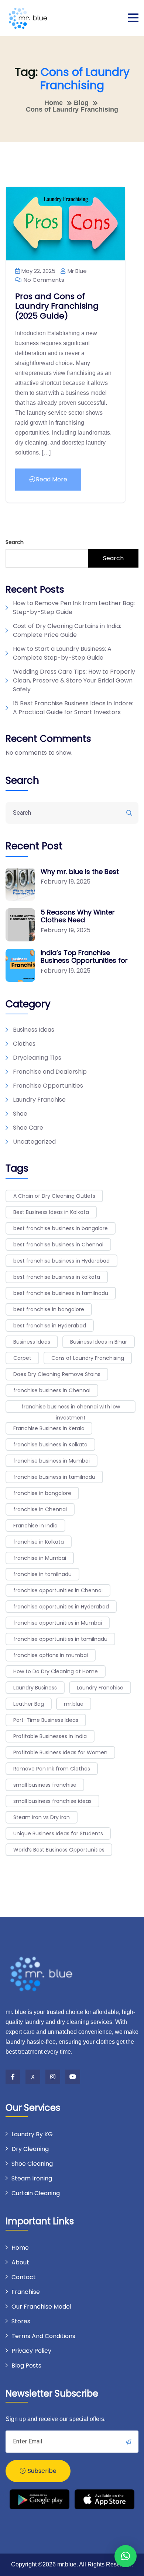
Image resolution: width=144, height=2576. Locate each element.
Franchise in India (35, 1526)
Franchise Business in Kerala (49, 1428)
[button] (126, 2556)
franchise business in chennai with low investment (71, 1408)
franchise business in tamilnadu (54, 1477)
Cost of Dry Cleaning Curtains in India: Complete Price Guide (67, 630)
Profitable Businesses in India (50, 1736)
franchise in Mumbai (40, 1558)
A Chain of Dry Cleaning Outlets (54, 1196)
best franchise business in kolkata (57, 1277)
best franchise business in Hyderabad (61, 1261)
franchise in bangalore (42, 1493)
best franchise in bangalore (49, 1309)
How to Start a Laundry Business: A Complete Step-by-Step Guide (62, 653)
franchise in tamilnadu (42, 1574)
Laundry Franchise (39, 1100)
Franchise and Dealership (50, 1072)
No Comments (43, 280)
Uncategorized (34, 1142)
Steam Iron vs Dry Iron (42, 1817)
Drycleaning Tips (37, 1058)
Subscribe (41, 2471)
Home (20, 2248)
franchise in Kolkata (39, 1542)
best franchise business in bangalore (61, 1228)
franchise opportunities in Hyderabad (61, 1607)
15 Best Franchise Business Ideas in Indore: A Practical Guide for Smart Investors (73, 708)
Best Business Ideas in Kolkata (51, 1212)
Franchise (26, 2292)
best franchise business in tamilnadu (61, 1293)
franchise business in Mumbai (52, 1461)
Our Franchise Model (41, 2307)
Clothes (24, 1044)
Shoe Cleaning (32, 2164)
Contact (24, 2277)
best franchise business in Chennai (58, 1245)
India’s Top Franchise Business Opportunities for (84, 957)
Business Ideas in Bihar (99, 1342)
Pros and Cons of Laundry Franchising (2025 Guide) (57, 306)
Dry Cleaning (30, 2149)
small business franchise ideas (52, 1801)
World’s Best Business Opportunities (59, 1850)
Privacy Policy (31, 2351)
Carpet (22, 1358)
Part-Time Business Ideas (46, 1720)
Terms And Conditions (43, 2336)
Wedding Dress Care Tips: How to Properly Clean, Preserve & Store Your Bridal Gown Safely (74, 680)
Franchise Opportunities (48, 1086)
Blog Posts (26, 2366)
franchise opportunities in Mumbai (58, 1623)
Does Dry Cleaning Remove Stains (57, 1374)
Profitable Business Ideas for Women (60, 1752)
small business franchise (45, 1785)
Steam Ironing (32, 2178)
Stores (21, 2321)
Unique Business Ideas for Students (58, 1833)
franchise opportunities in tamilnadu (60, 1639)
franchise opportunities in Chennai (58, 1590)
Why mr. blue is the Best (80, 872)
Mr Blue (76, 271)
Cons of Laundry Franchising (88, 1358)
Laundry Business (35, 1688)
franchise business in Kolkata (50, 1445)
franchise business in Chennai (52, 1390)
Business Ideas (34, 1030)
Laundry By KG (32, 2134)
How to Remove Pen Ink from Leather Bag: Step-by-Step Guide (74, 608)
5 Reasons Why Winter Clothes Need (78, 916)
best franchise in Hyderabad (50, 1326)
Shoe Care (28, 1128)
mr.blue (74, 1704)
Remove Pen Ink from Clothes (52, 1769)
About (20, 2262)
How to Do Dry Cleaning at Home (56, 1671)
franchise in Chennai (40, 1509)
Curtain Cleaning (36, 2193)
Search (15, 542)
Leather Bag (29, 1704)
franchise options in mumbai (51, 1655)
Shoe (20, 1114)
